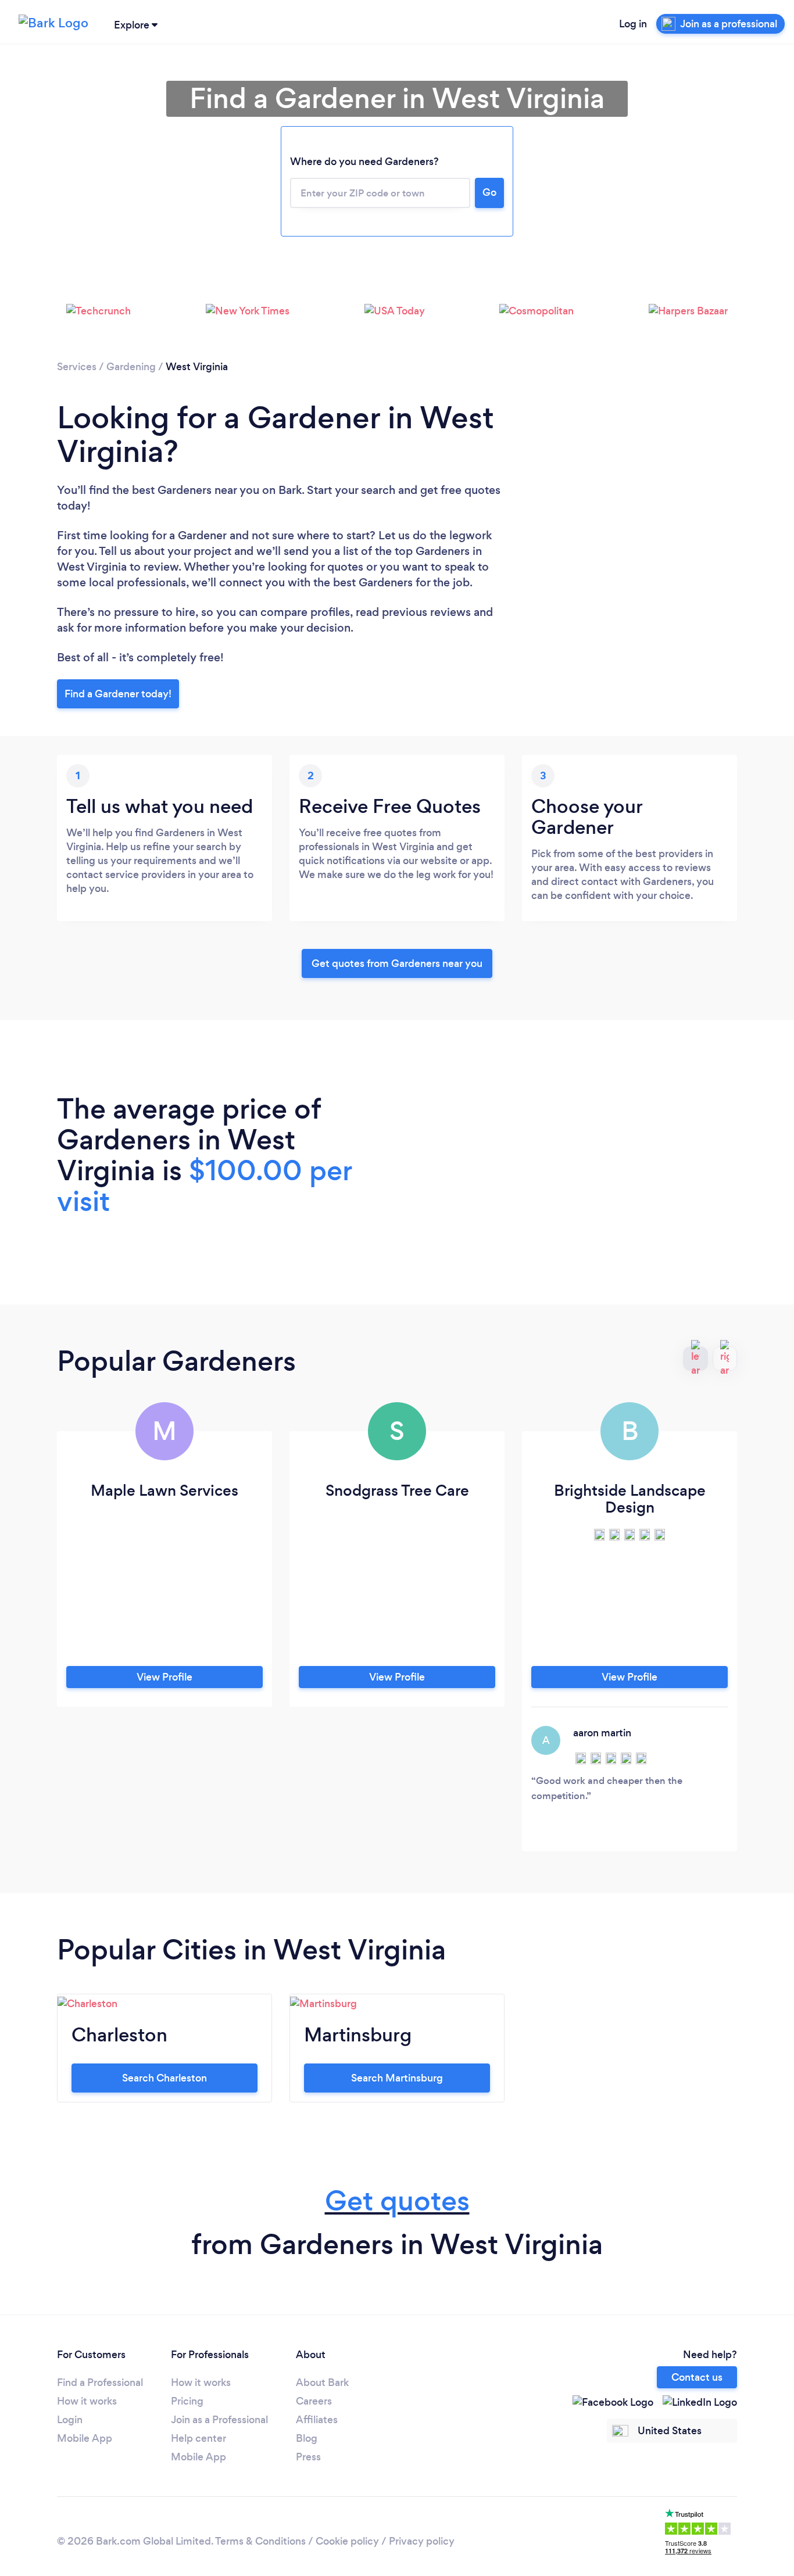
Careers (314, 2401)
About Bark (322, 2382)
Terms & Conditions (260, 2541)
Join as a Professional (219, 2420)
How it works (87, 2401)
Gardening (131, 367)
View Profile (164, 1677)
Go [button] (489, 192)
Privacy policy (422, 2541)
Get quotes (397, 2201)
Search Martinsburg (397, 2078)
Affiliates (317, 2420)
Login (70, 2420)
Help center (199, 2438)
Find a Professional (100, 2382)
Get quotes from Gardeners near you (397, 963)
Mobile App (85, 2438)
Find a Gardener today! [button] (118, 694)
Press (308, 2457)
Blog (307, 2438)
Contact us (697, 2377)
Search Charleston (164, 2078)
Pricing (187, 2401)
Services (77, 367)
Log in (633, 24)
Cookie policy (347, 2541)
